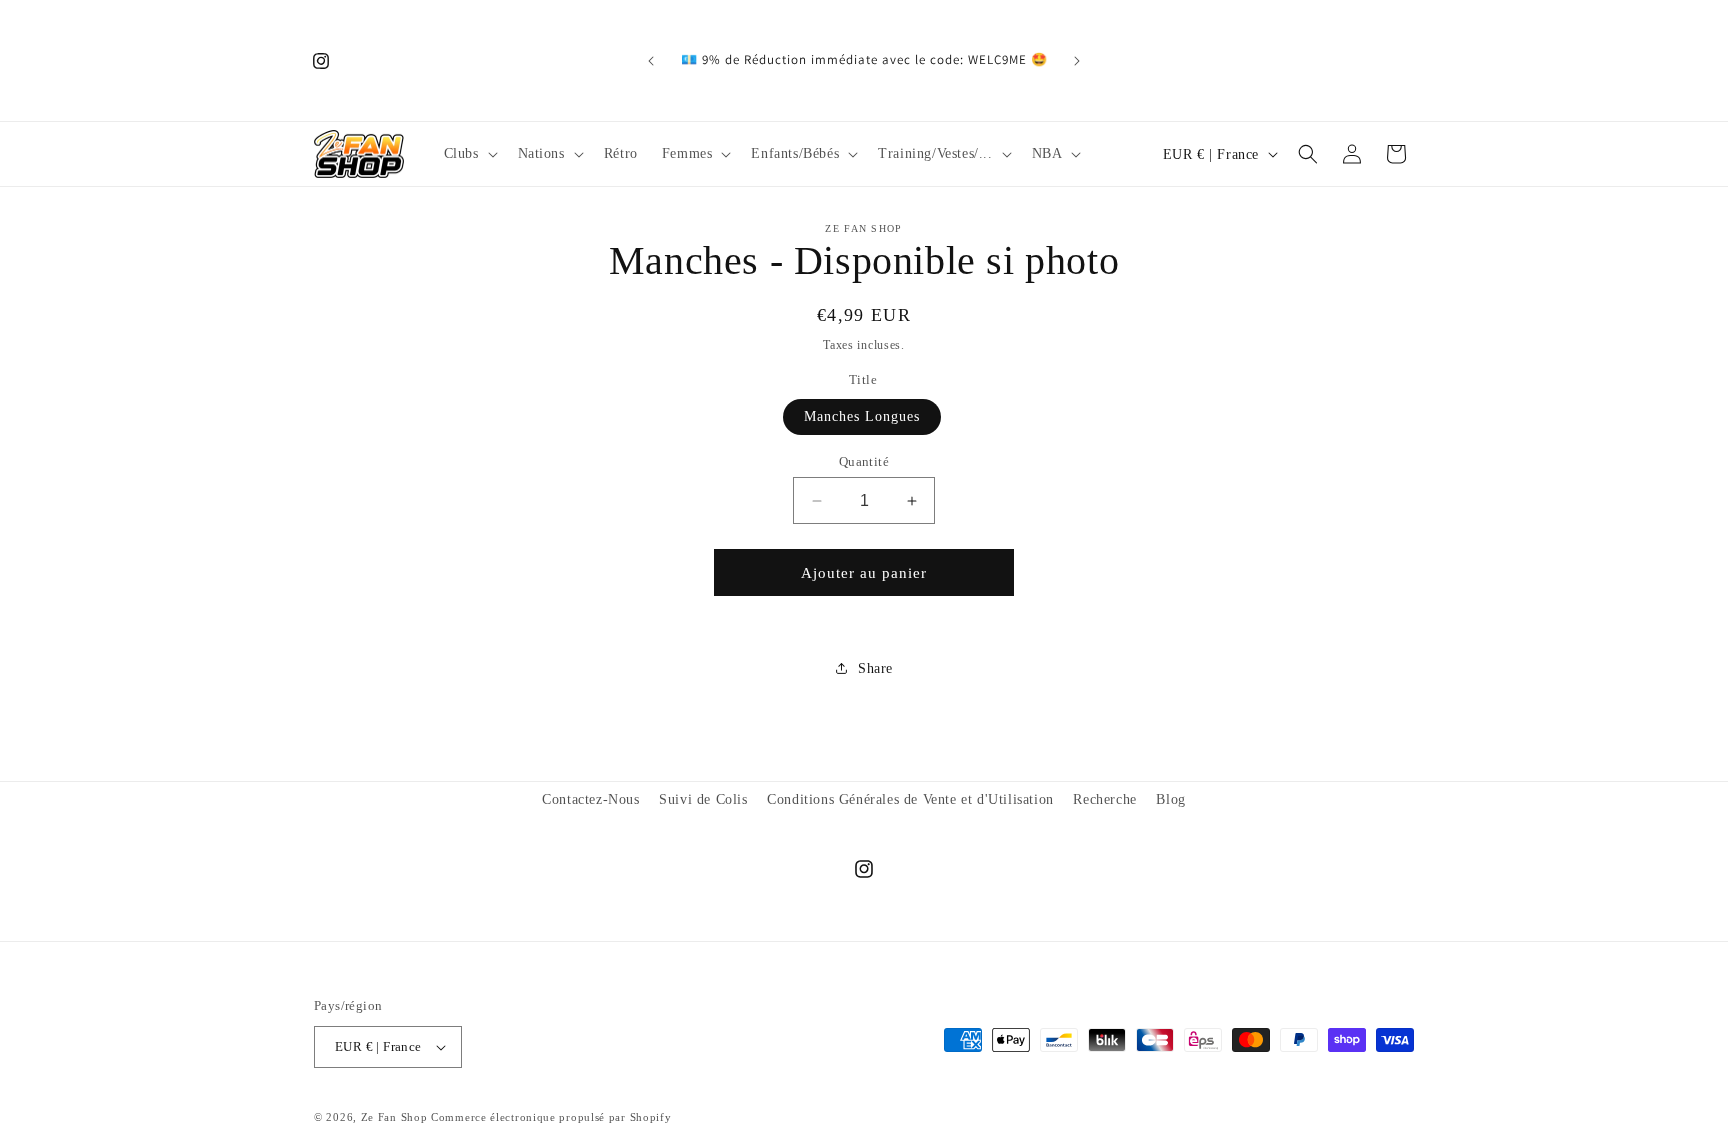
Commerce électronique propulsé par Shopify (551, 1117)
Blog (1170, 799)
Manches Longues (862, 416)
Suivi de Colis (703, 799)
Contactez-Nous (590, 799)
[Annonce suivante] (1077, 61)
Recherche (1104, 799)
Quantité (864, 461)
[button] (469, 154)
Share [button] (875, 668)
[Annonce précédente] (651, 61)
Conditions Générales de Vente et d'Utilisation (910, 799)
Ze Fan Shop (394, 1117)
